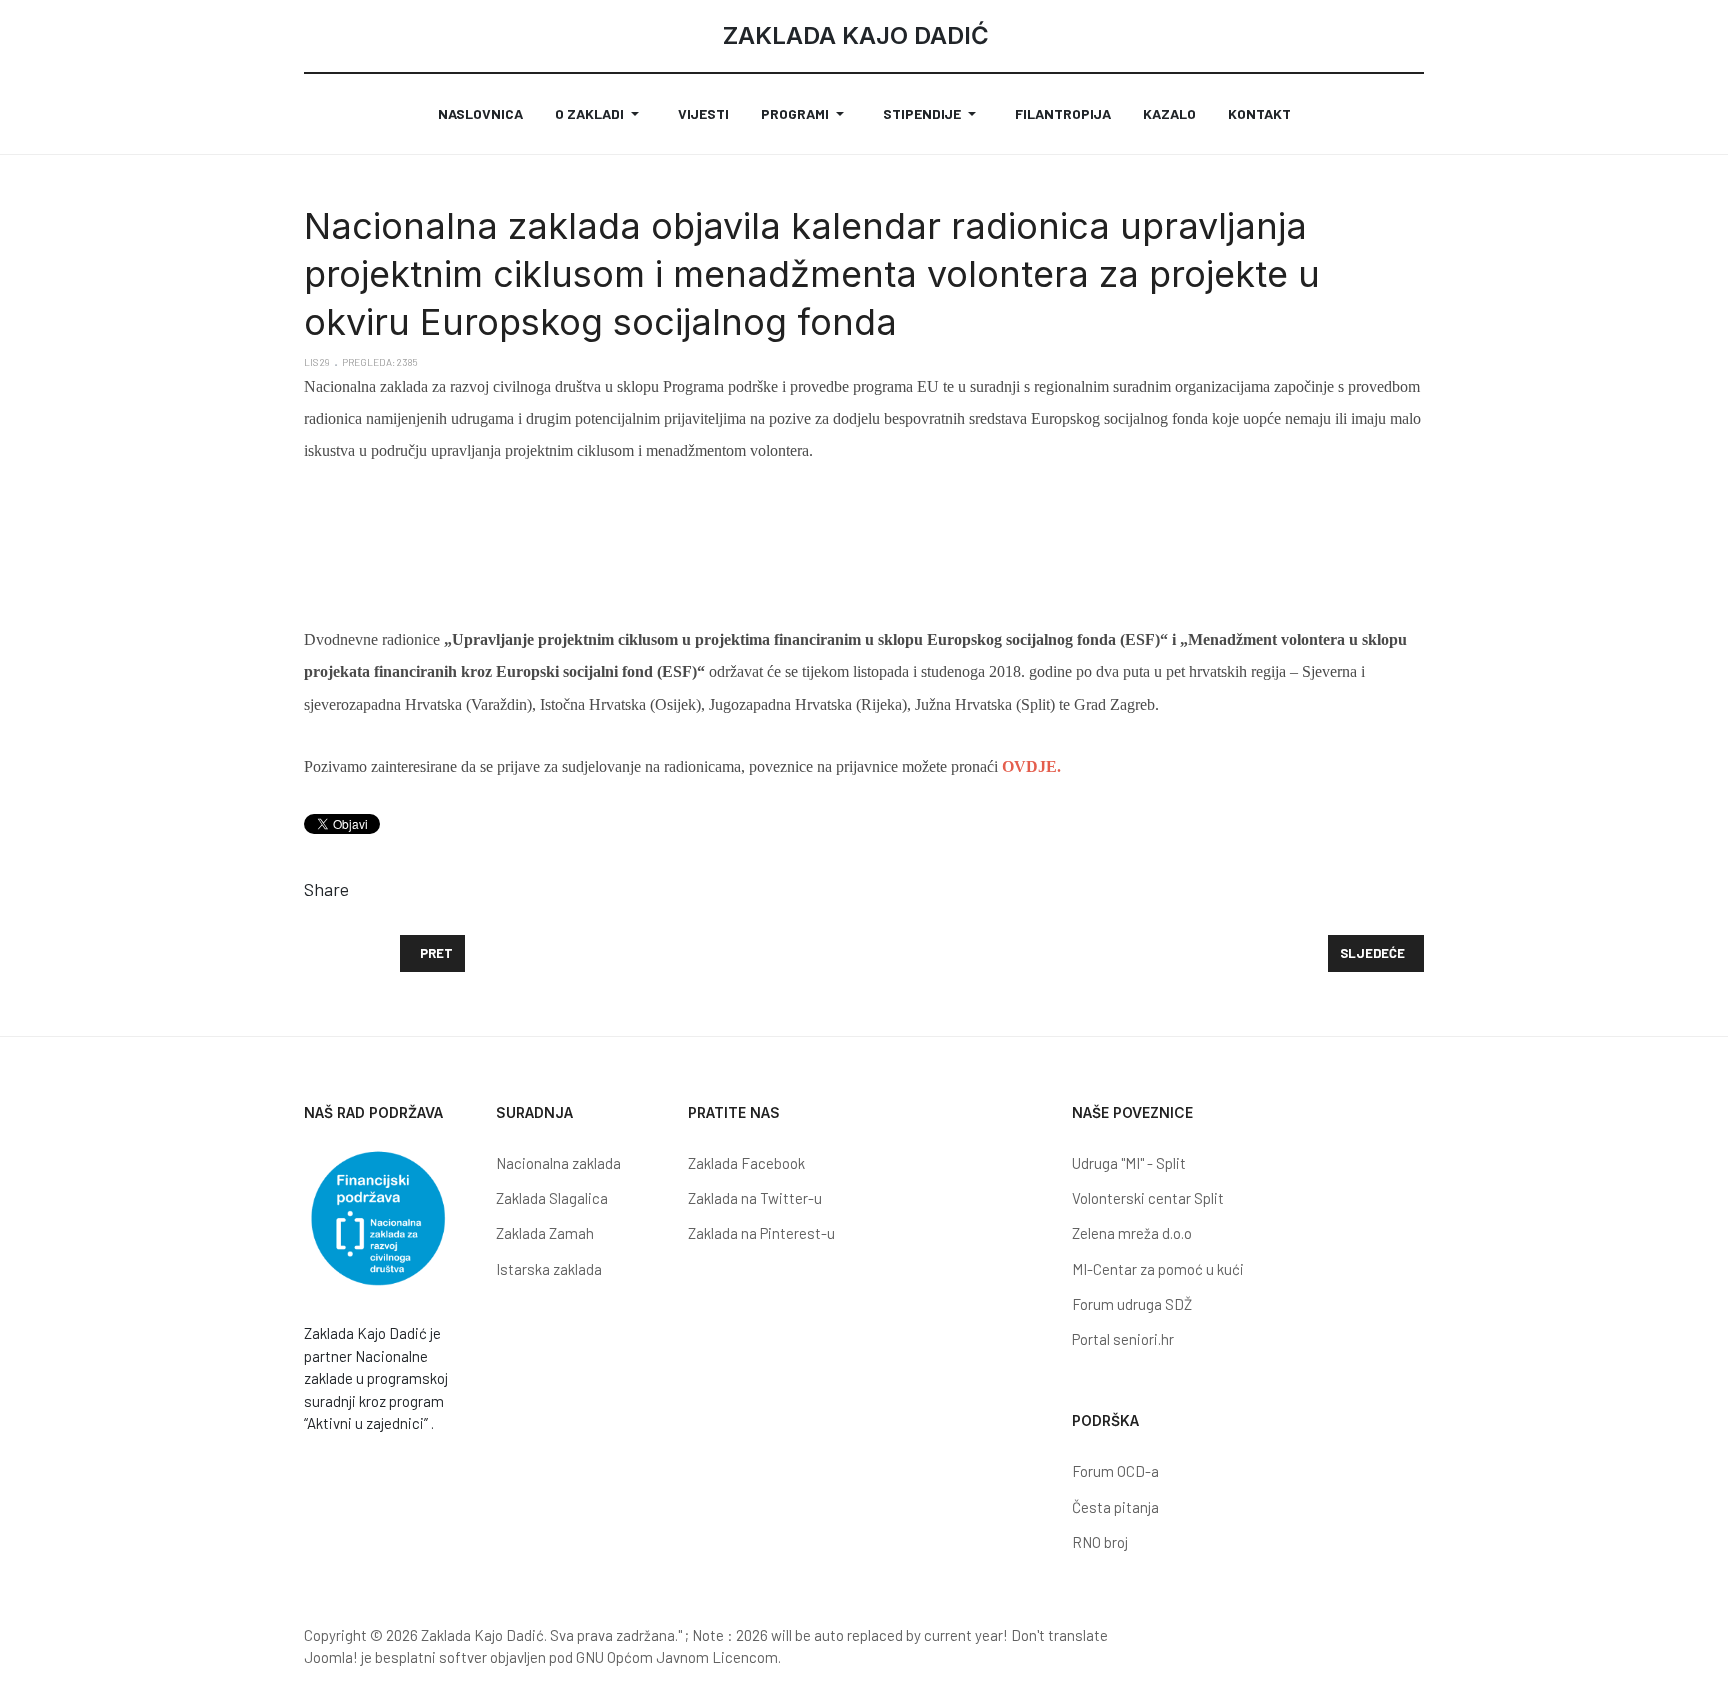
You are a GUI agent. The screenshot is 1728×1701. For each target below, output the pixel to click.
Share (326, 889)
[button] (600, 114)
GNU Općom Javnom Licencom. (678, 1657)
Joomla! (331, 1657)
